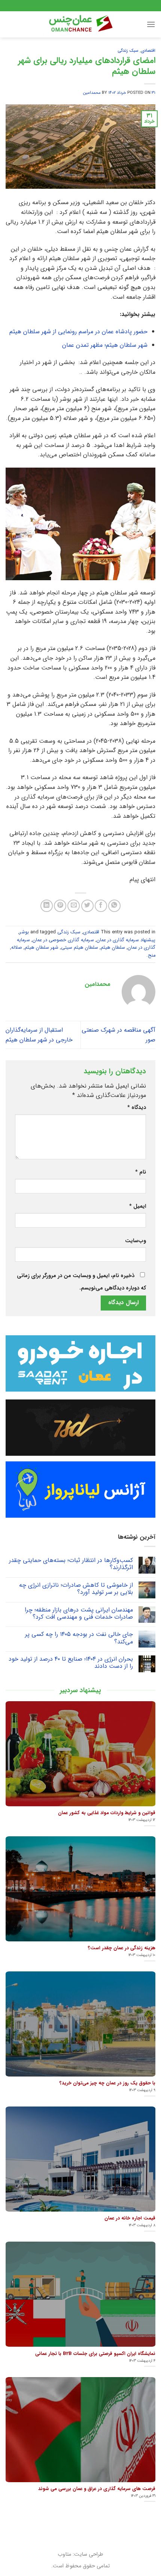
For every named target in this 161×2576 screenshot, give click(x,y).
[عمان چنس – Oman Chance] (80, 24)
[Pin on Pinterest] (60, 906)
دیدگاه (137, 1108)
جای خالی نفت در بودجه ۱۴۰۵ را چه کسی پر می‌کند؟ (79, 1638)
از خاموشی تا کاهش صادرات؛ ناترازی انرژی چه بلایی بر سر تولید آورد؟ (76, 1589)
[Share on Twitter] (87, 906)
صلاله (17, 948)
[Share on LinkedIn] (47, 906)
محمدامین (92, 93)
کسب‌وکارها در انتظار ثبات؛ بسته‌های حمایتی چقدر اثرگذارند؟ (71, 1564)
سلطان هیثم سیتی (80, 948)
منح (152, 955)
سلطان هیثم (113, 948)
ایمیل (138, 1206)
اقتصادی (148, 51)
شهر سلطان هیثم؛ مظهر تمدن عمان (105, 345)
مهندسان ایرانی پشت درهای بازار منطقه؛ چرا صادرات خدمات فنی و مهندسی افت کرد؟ (79, 1613)
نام (141, 1172)
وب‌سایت (136, 1241)
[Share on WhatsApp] (114, 906)
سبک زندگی (128, 51)
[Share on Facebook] (101, 906)
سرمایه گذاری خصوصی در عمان (63, 940)
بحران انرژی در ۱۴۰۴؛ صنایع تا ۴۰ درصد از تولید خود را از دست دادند (71, 1663)
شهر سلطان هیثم (42, 948)
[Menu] (151, 24)
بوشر (24, 932)
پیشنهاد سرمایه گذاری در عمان (126, 940)
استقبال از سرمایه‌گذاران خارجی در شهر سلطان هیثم (39, 1035)
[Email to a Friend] (74, 906)
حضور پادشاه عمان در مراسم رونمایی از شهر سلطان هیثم (78, 332)
